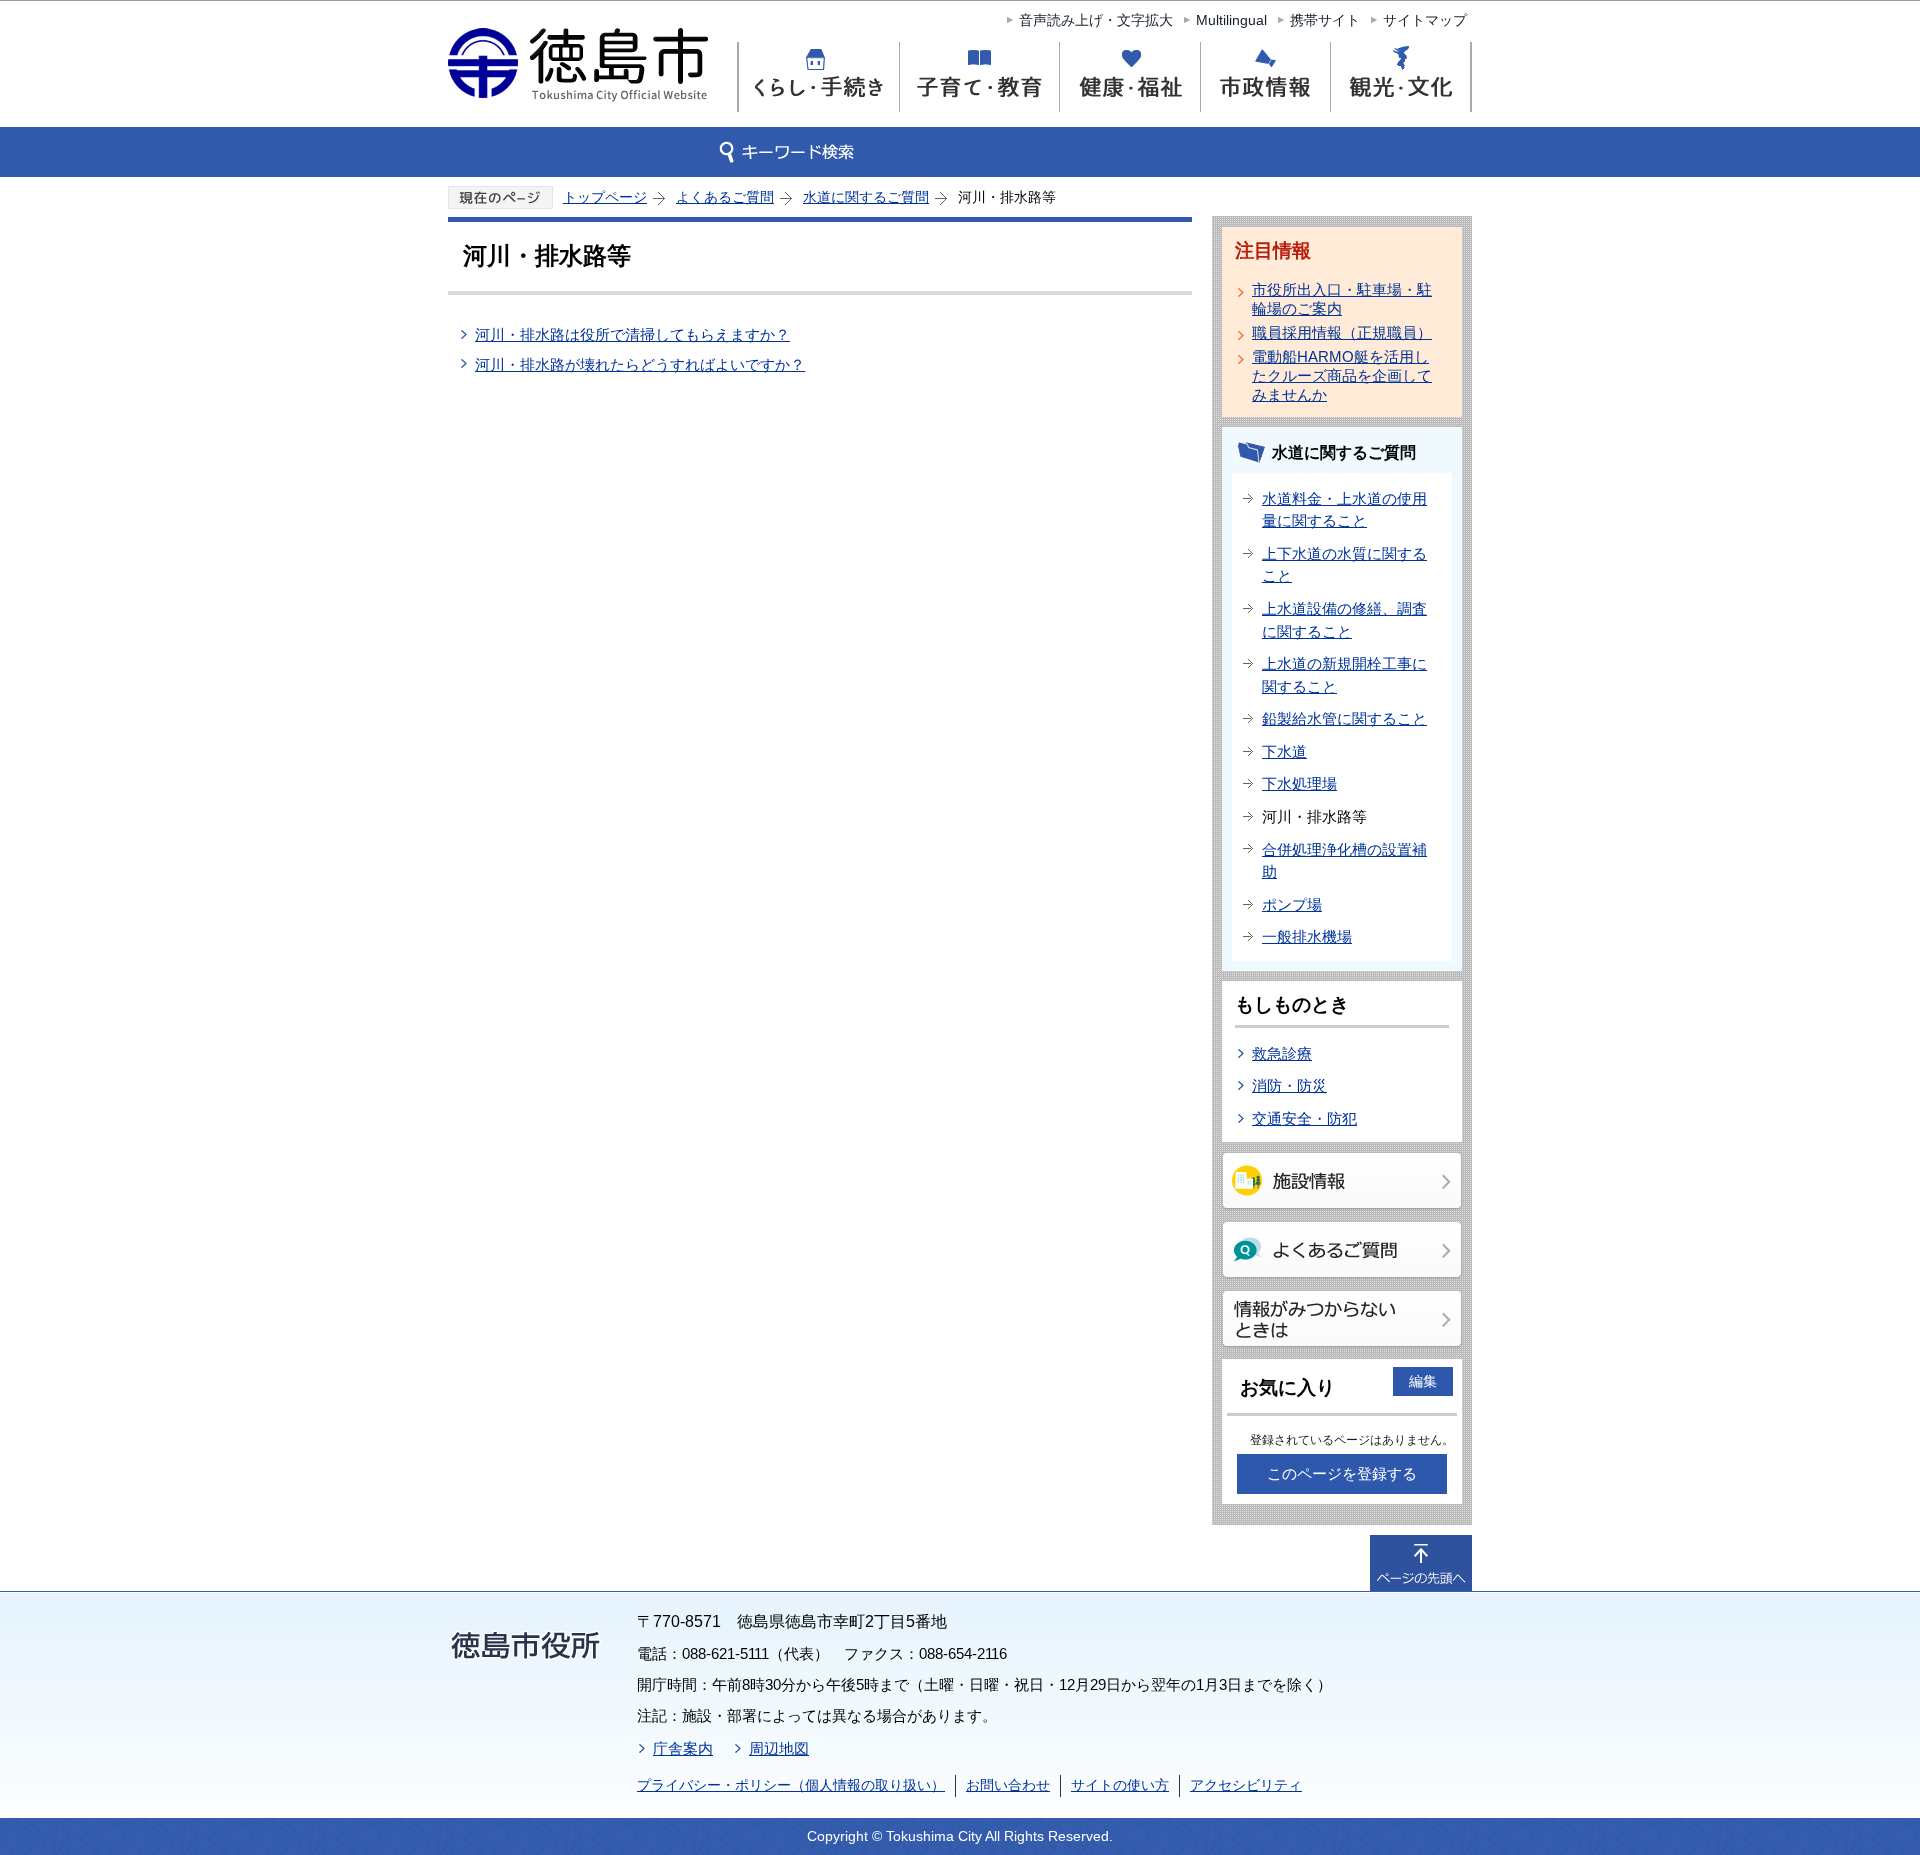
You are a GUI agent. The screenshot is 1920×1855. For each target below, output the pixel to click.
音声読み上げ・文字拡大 (1096, 20)
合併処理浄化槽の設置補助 (1344, 861)
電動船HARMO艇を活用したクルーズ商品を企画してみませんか (1342, 375)
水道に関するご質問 (866, 197)
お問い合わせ (1008, 1785)
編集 (1423, 1381)
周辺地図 (779, 1748)
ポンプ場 (1292, 904)
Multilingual (1231, 20)
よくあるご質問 (725, 197)
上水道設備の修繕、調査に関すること (1344, 620)
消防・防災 (1289, 1085)
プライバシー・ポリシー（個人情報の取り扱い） (791, 1785)
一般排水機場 (1307, 936)
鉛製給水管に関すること (1344, 718)
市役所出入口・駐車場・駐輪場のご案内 (1342, 299)
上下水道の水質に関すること (1344, 565)
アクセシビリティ (1246, 1785)
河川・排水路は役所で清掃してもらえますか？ (632, 334)
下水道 (1284, 751)
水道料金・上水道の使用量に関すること (1344, 510)
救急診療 (1282, 1053)
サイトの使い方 (1120, 1785)
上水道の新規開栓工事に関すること (1344, 675)
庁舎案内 (683, 1748)
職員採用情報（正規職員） (1342, 332)
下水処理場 (1299, 783)
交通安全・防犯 (1304, 1118)
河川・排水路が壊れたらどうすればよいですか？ (640, 364)
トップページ (605, 197)
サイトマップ (1425, 20)
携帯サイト (1325, 20)
